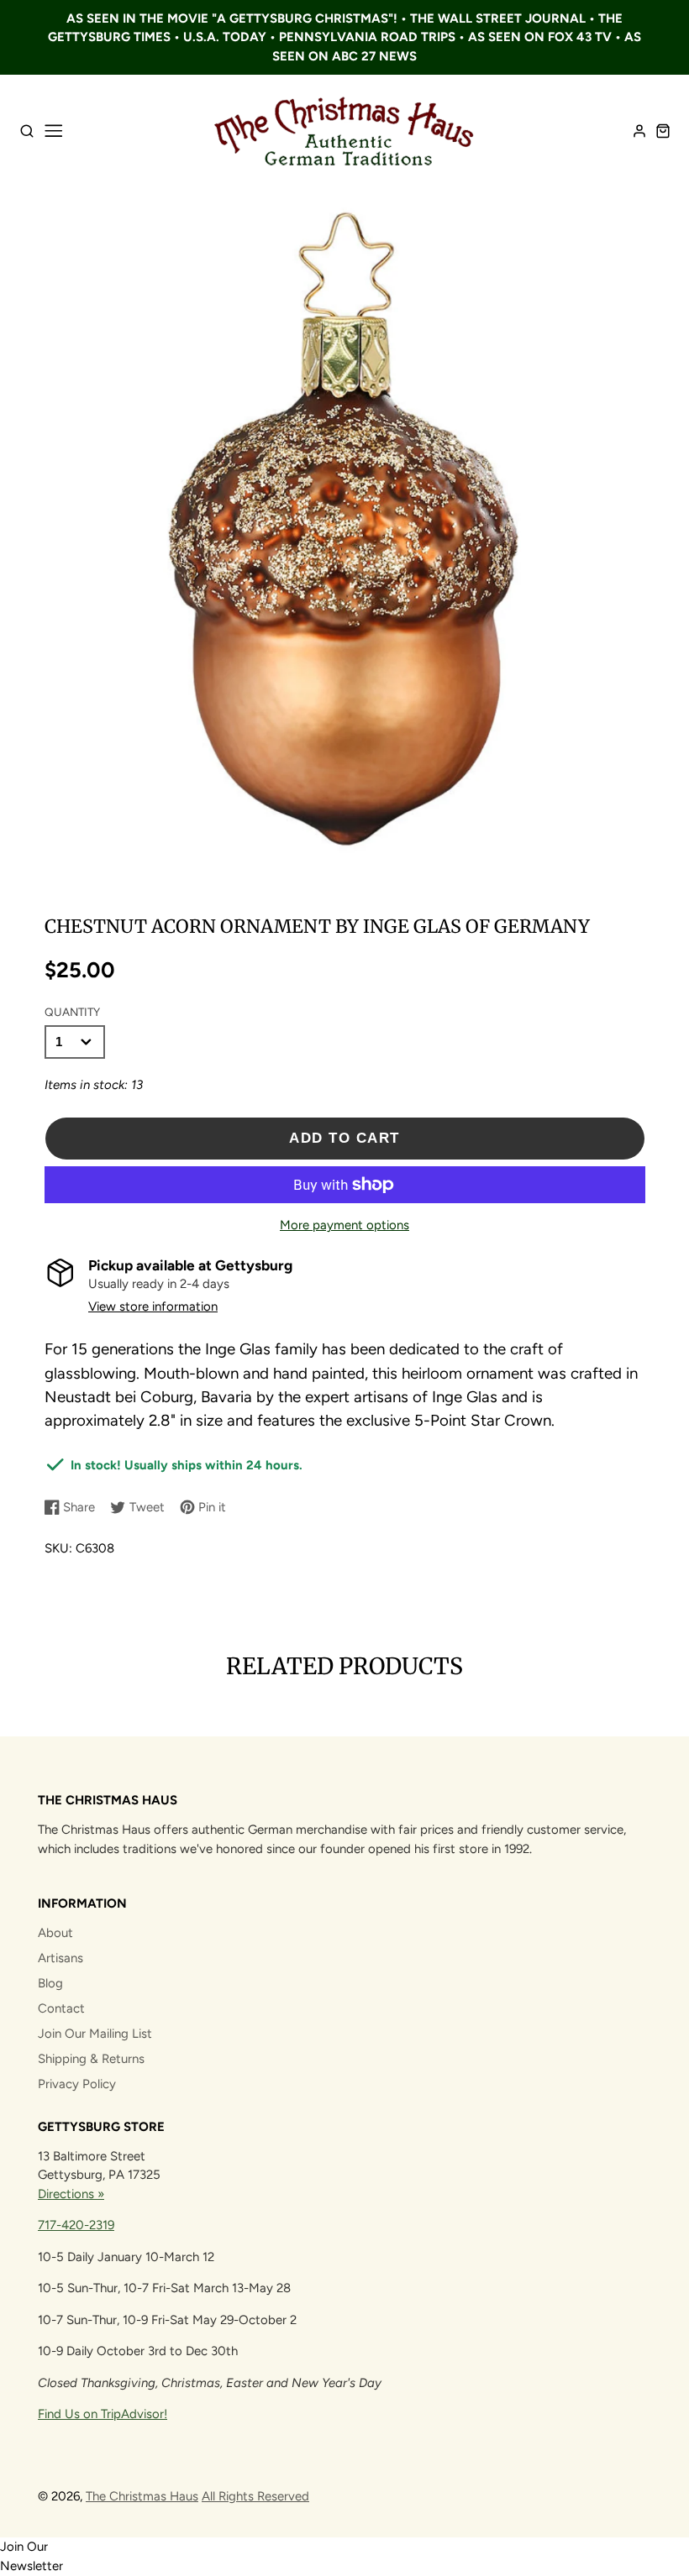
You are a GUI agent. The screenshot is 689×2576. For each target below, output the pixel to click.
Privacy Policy (77, 2084)
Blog (50, 1983)
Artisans (60, 1958)
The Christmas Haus (142, 2496)
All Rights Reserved (255, 2496)
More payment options (344, 1225)
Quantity (72, 1012)
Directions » (71, 2194)
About (55, 1933)
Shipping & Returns (91, 2059)
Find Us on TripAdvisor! (103, 2414)
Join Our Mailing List (95, 2034)
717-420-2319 (76, 2225)
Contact (61, 2008)
